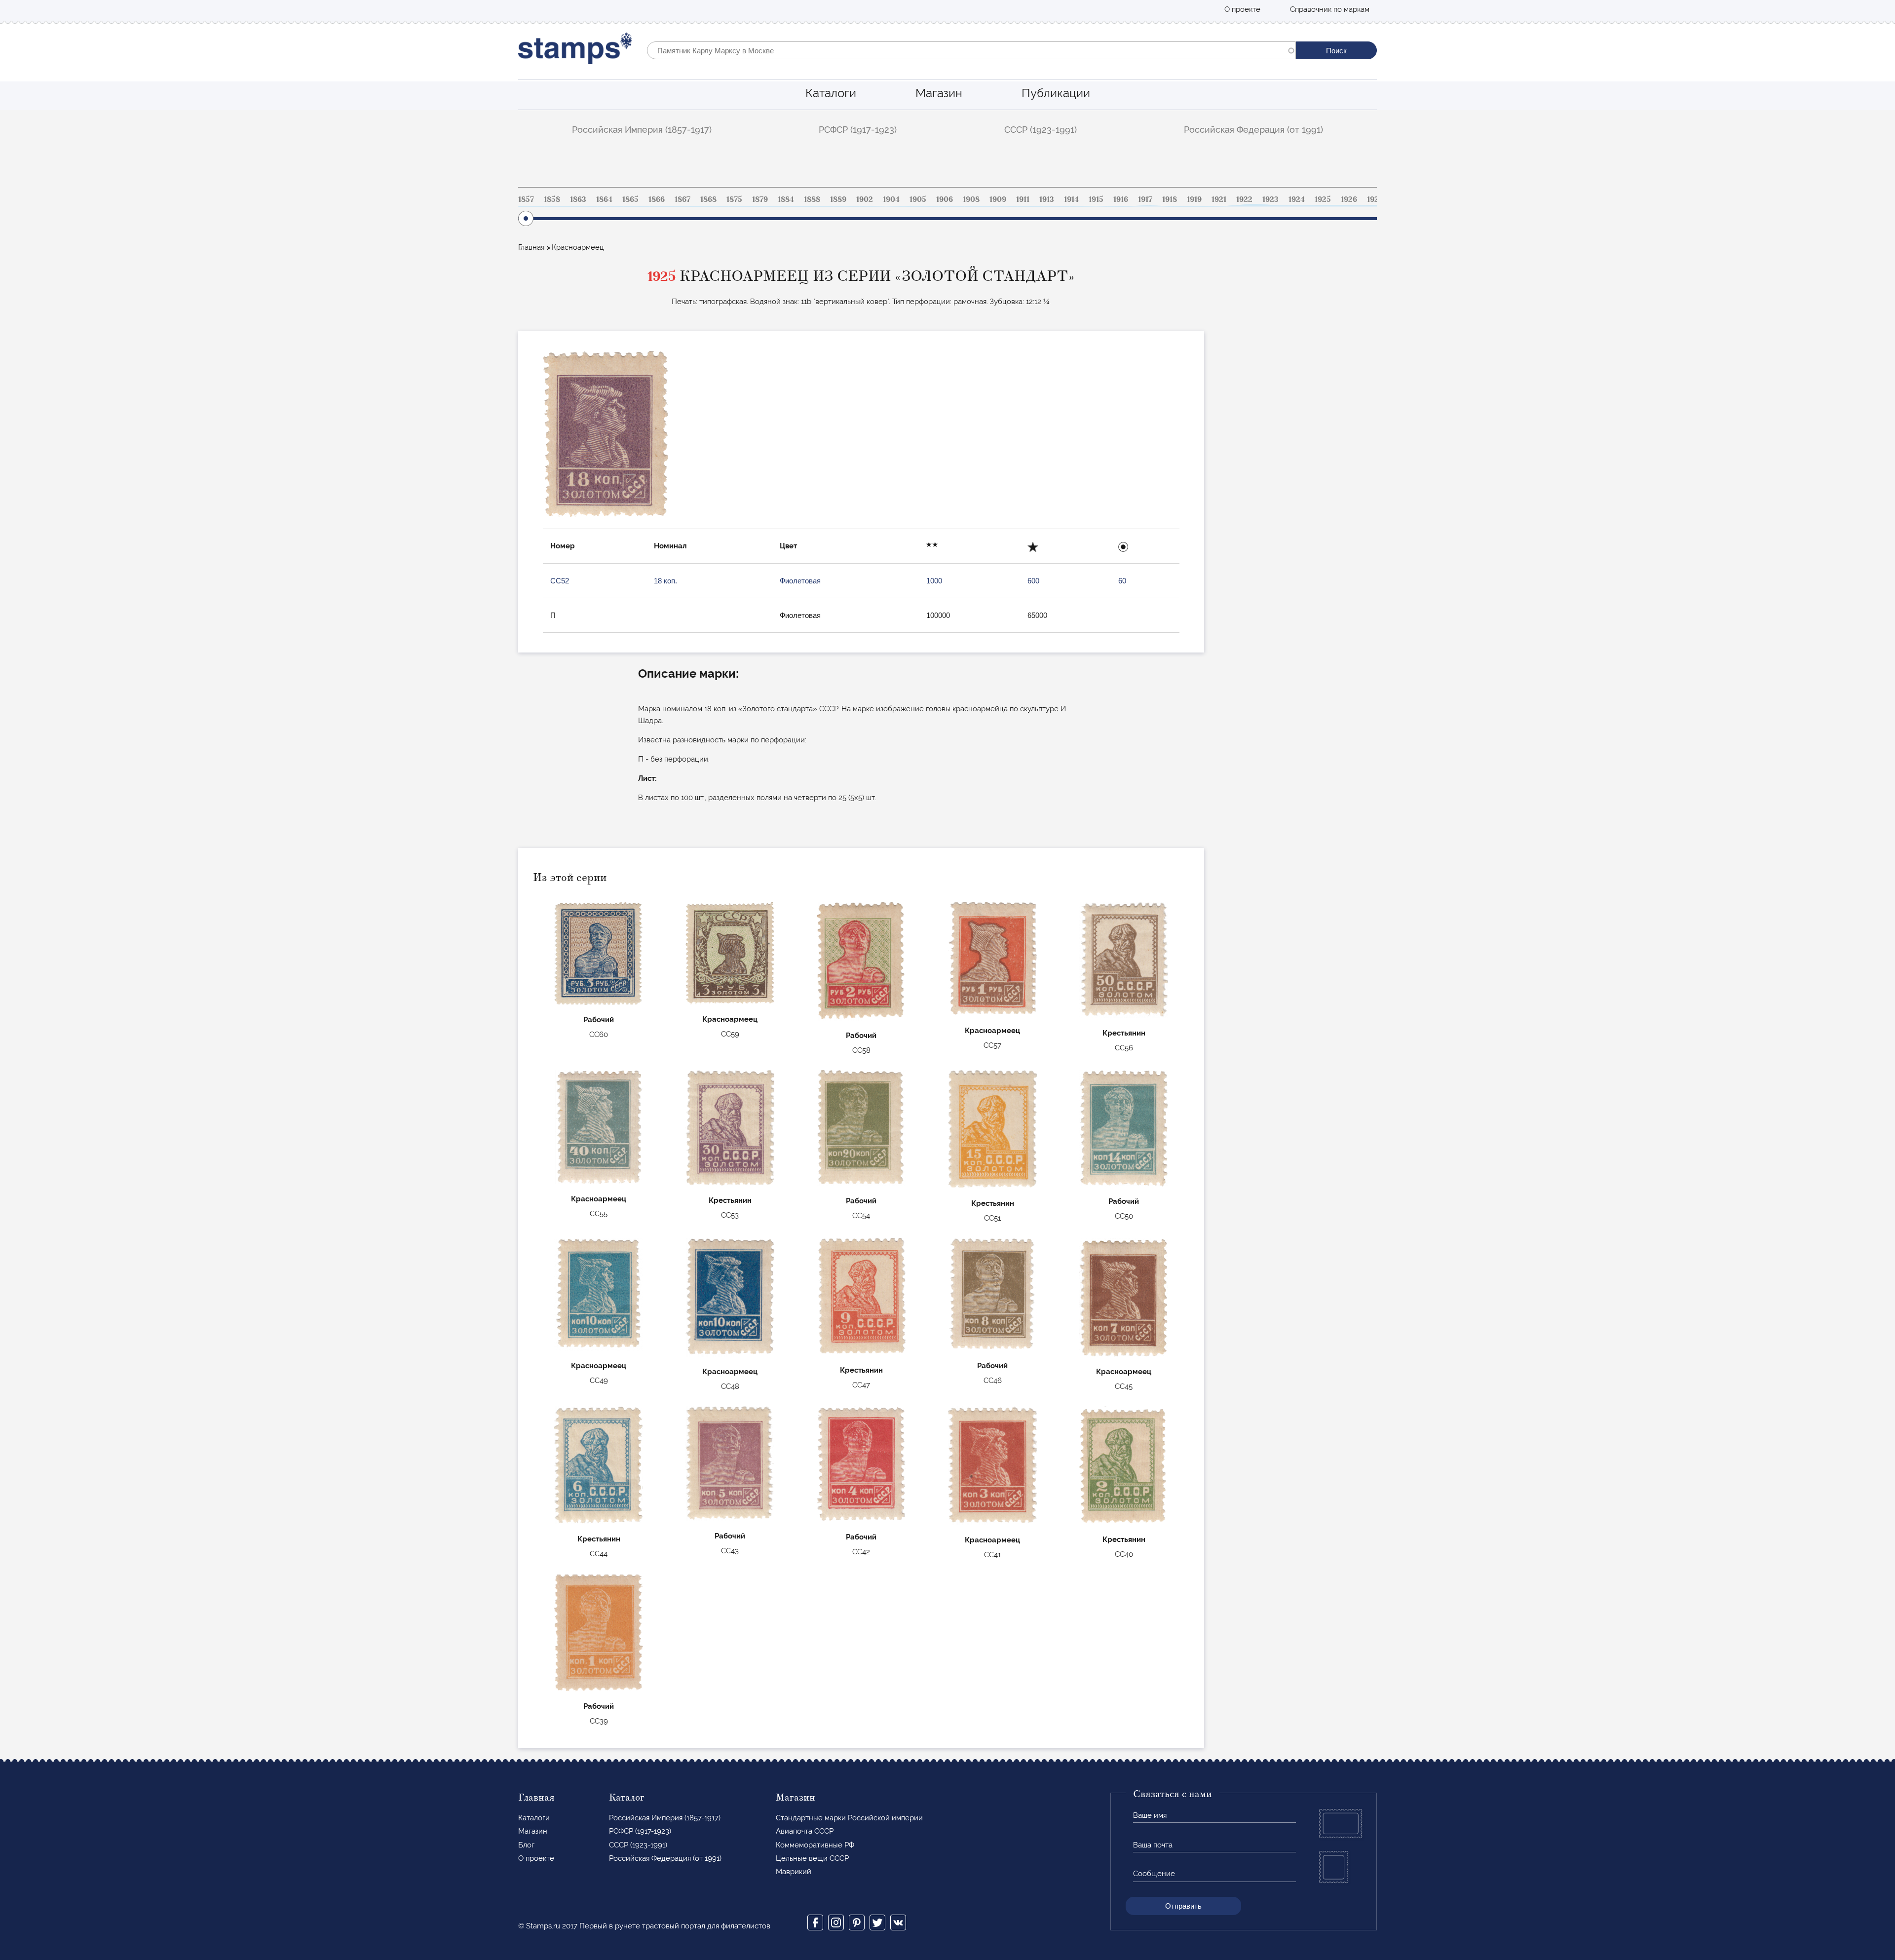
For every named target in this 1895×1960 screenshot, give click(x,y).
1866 (657, 199)
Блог (526, 1845)
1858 (552, 199)
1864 (604, 199)
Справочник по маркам (1330, 9)
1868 (708, 199)
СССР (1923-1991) (1041, 130)
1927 (1375, 199)
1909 (998, 199)
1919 (1194, 199)
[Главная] (575, 51)
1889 (838, 199)
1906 (945, 199)
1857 (526, 199)
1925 (1323, 199)
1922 (1244, 199)
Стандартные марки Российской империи (849, 1818)
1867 (682, 199)
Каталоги (831, 93)
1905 (918, 199)
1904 (891, 199)
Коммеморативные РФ (815, 1845)
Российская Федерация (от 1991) (1253, 130)
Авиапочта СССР (805, 1831)
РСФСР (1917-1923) (858, 130)
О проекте (1242, 9)
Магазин (939, 93)
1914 (1071, 199)
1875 (734, 199)
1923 (1270, 199)
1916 (1121, 199)
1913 (1047, 199)
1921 (1219, 199)
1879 (760, 199)
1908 (971, 199)
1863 (578, 199)
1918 (1170, 199)
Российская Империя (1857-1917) (642, 130)
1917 (1145, 199)
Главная (531, 247)
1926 (1349, 199)
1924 (1297, 199)
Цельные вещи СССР (812, 1858)
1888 (812, 199)
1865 (630, 199)
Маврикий (794, 1872)
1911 (1023, 199)
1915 (1096, 199)
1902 (865, 199)
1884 (786, 199)
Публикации (1056, 93)
